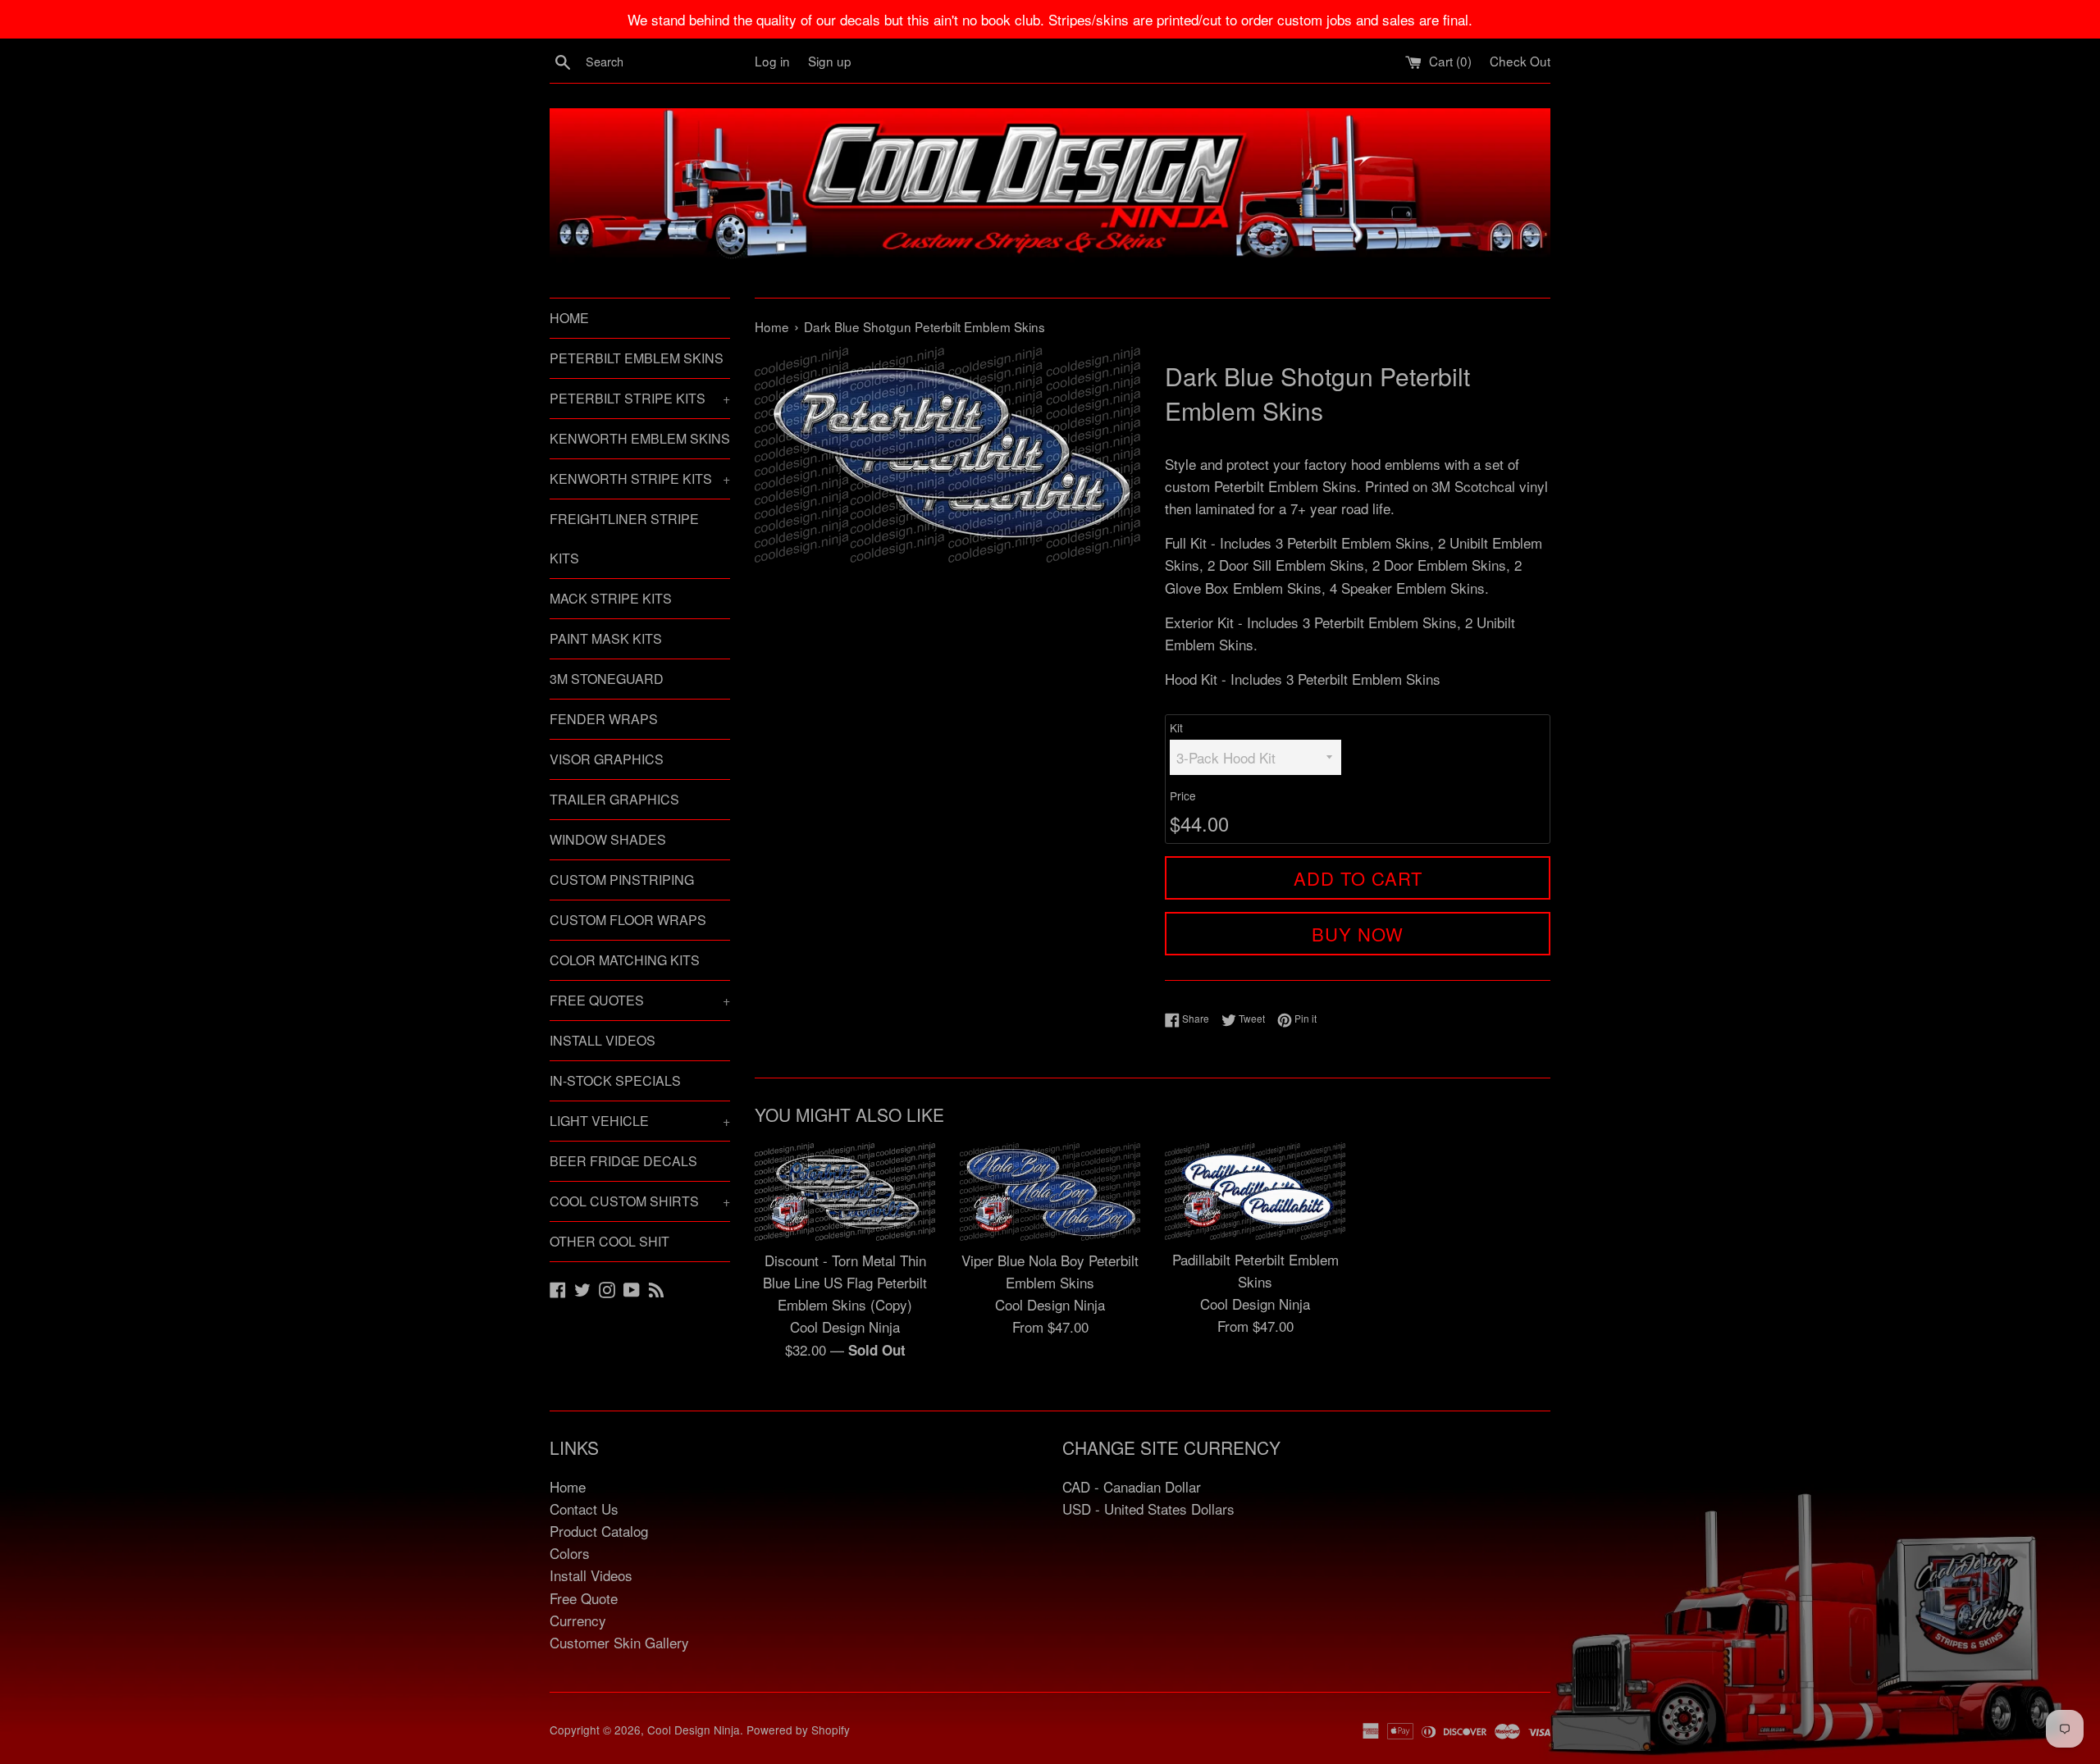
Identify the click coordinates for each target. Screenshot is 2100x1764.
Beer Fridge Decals (623, 1161)
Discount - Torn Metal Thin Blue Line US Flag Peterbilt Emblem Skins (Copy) (845, 1282)
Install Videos (603, 1040)
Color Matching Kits (625, 960)
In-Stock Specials (615, 1080)
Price (1183, 795)
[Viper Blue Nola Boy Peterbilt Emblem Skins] (1050, 1192)
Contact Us (584, 1509)
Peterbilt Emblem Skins (637, 358)
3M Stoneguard (607, 679)
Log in (772, 61)
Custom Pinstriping (622, 880)
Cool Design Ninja (694, 1730)
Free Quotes (640, 1000)
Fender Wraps (604, 719)
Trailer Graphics (614, 799)
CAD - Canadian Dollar (1132, 1486)
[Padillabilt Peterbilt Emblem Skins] (1255, 1191)
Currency (578, 1620)
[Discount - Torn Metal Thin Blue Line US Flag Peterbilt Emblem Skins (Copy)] (845, 1192)
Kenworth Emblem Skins (640, 438)
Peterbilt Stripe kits (640, 398)
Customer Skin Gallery (619, 1642)
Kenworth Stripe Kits (640, 479)
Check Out (1520, 61)
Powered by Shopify (798, 1730)
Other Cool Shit (609, 1241)
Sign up (830, 61)
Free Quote (584, 1598)
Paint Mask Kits (606, 638)
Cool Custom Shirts (640, 1201)
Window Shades (608, 839)
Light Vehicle (640, 1121)
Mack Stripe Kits (611, 598)
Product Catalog (599, 1531)
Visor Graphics (607, 759)
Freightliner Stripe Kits (624, 538)
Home (569, 318)
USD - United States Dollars (1148, 1509)
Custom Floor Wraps (628, 920)
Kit (1176, 727)
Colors (570, 1553)
